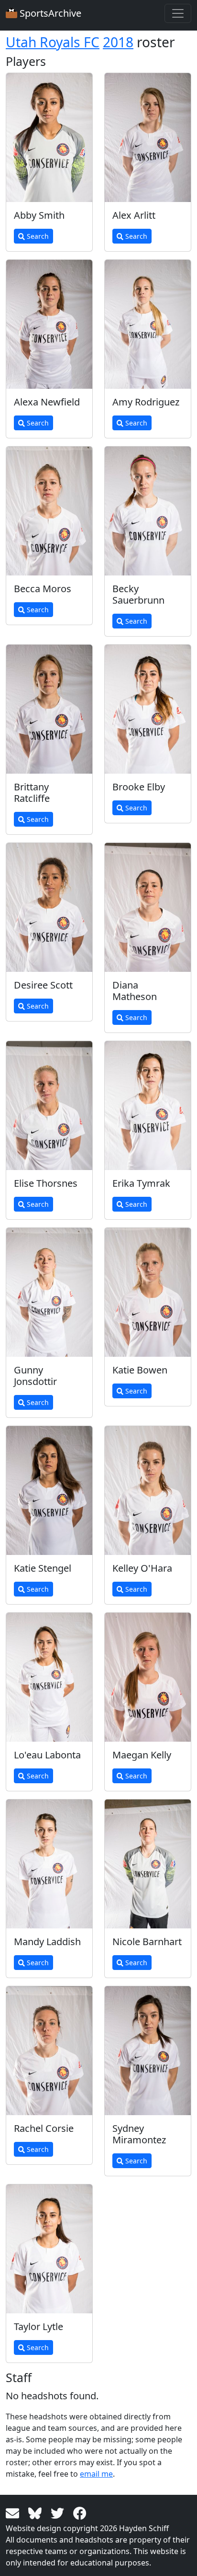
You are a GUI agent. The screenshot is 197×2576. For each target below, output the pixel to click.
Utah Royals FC (53, 42)
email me (96, 2474)
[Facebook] (80, 2512)
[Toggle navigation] (178, 13)
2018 (118, 42)
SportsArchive (49, 13)
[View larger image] (49, 138)
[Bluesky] (37, 2512)
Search (37, 236)
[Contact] (14, 2512)
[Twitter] (59, 2512)
